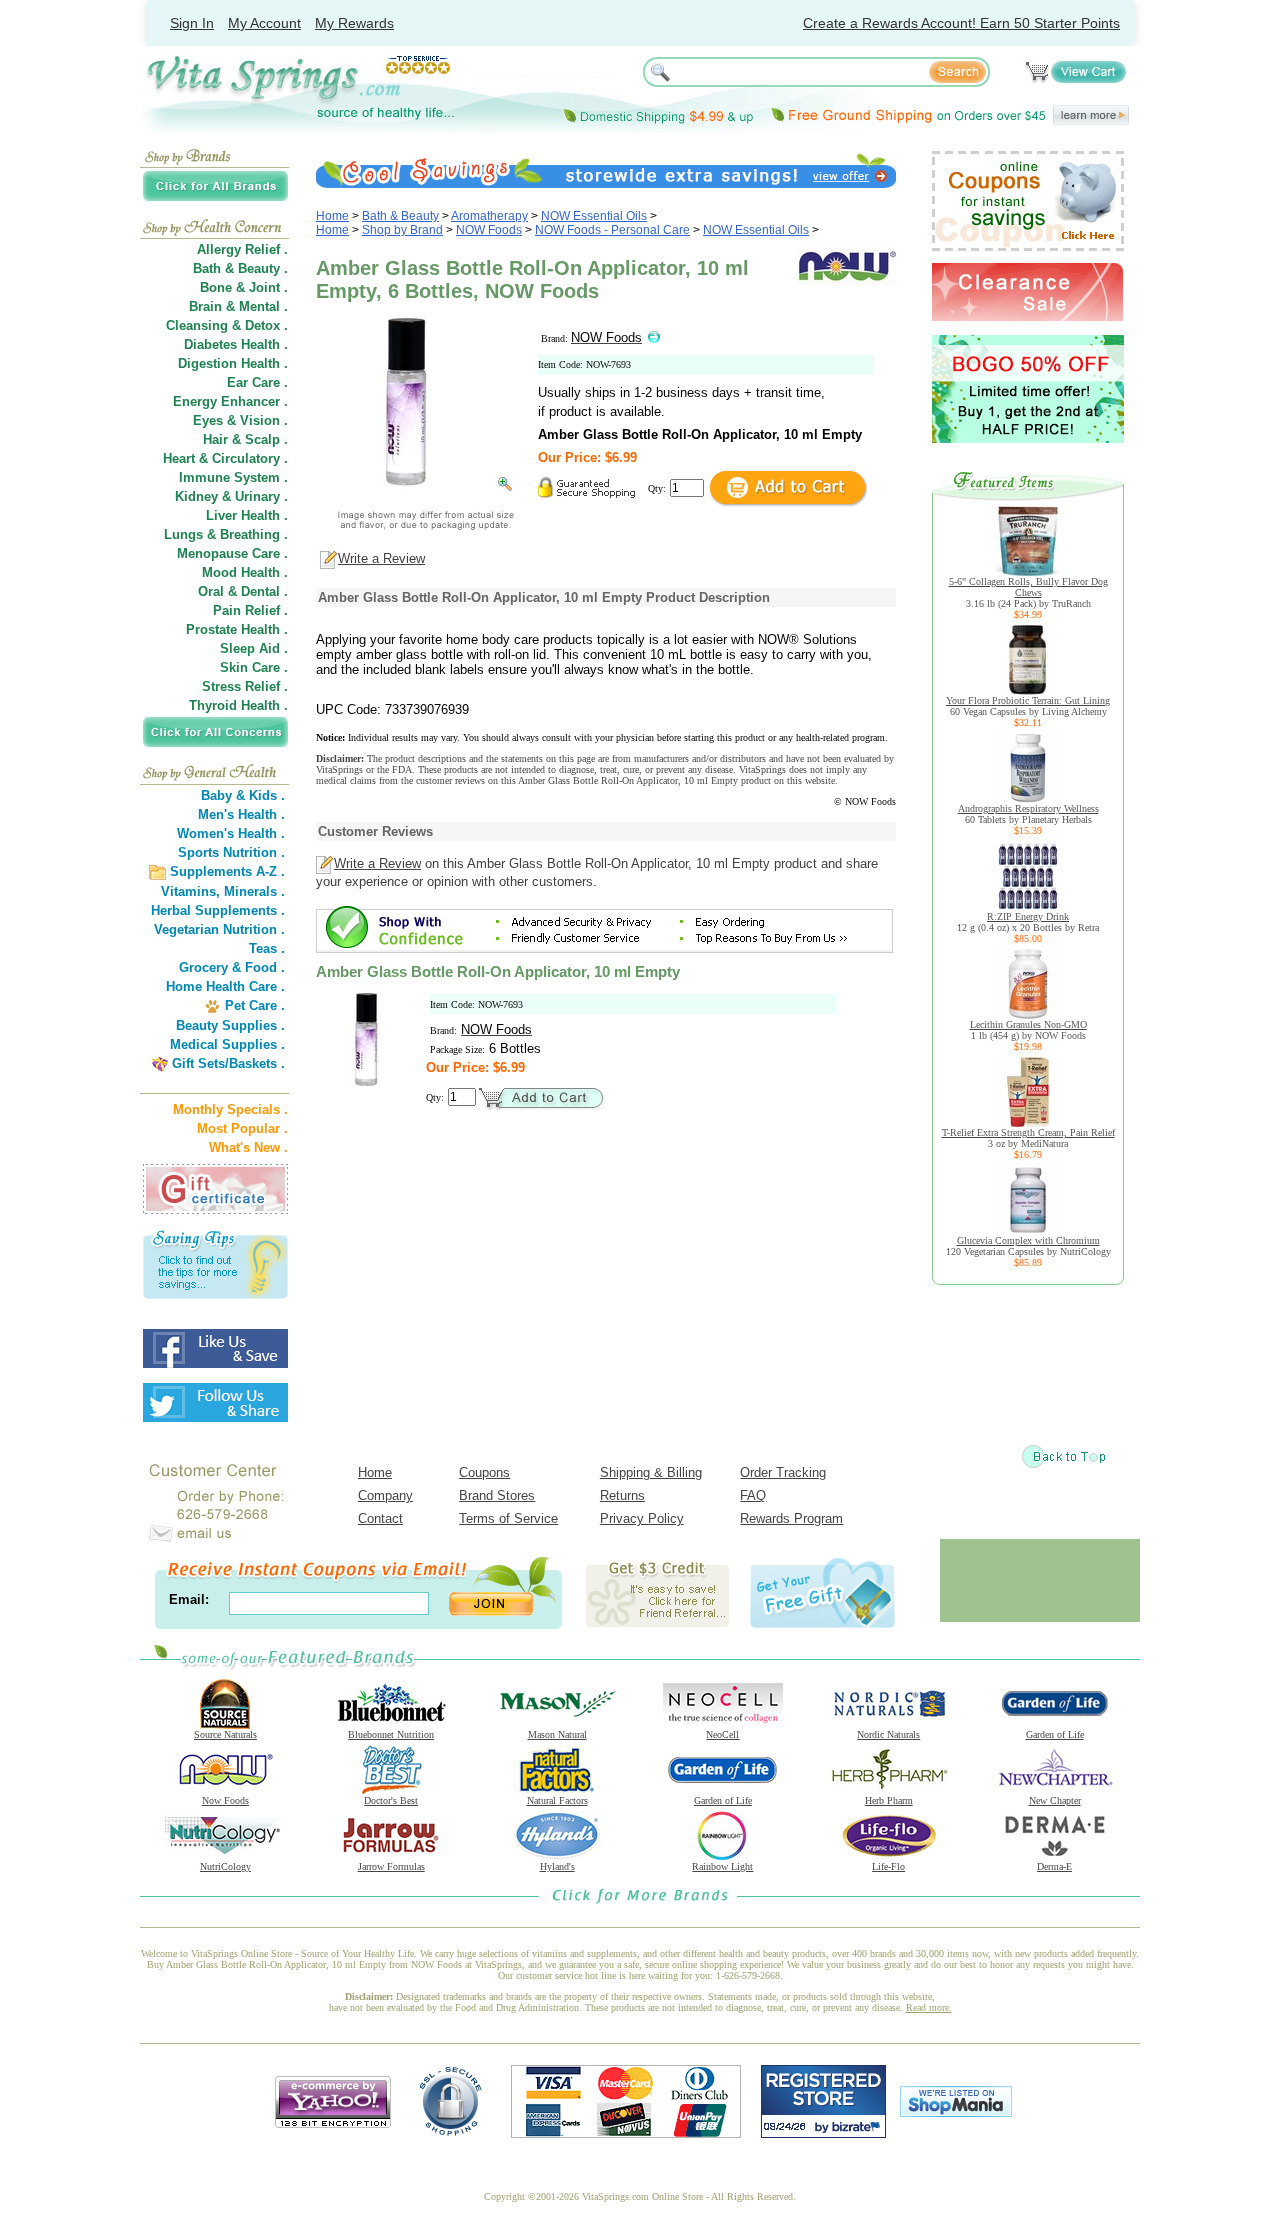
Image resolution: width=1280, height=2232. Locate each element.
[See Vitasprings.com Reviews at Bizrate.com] (823, 2133)
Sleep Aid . (254, 648)
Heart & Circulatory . (225, 458)
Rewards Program (791, 1518)
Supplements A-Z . (227, 871)
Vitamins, (190, 891)
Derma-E (1054, 1866)
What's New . (248, 1147)
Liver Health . (247, 515)
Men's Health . (241, 814)
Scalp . (266, 439)
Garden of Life (1055, 1734)
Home (332, 216)
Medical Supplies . (227, 1044)
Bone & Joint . (244, 287)
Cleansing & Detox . (227, 325)
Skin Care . (254, 667)
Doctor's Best (391, 1800)
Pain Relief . (250, 610)
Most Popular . (242, 1128)
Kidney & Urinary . (231, 496)
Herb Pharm (889, 1800)
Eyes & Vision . (240, 420)
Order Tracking (783, 1472)
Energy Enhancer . (230, 401)
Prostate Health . (237, 629)
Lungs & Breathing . (226, 534)
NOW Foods (489, 230)
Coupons (484, 1472)
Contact (380, 1518)
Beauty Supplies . (230, 1025)
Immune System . (233, 477)
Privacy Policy (642, 1518)
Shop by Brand (402, 230)
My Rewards (354, 23)
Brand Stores (497, 1495)
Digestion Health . (233, 363)
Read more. (929, 2007)
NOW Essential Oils (594, 216)
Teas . (267, 948)
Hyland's (557, 1866)
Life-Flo (888, 1866)
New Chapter (1055, 1800)
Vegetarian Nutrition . (219, 929)
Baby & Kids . (243, 795)
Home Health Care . (225, 986)
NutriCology (225, 1866)
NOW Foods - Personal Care (612, 230)
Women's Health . (231, 833)
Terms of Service (508, 1518)
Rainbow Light (722, 1866)
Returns (622, 1495)
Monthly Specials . (230, 1109)
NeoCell (722, 1734)
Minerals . (254, 891)
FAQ (753, 1495)
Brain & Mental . (238, 306)
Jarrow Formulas (391, 1866)
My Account (264, 23)
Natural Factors (557, 1800)
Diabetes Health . (236, 344)
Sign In (192, 23)
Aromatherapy (489, 216)
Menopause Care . (232, 553)
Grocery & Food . (232, 967)
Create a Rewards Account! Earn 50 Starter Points (961, 23)
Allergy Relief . (242, 249)
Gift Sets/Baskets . (228, 1063)
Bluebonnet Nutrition (391, 1734)
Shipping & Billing (651, 1472)
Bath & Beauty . (240, 268)
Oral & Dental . (243, 591)
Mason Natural (557, 1734)
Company (385, 1495)
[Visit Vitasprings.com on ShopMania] (956, 2112)
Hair (215, 439)
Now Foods (225, 1800)
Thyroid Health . (238, 705)
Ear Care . (257, 382)
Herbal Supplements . (218, 910)
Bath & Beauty (400, 216)
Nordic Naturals (888, 1734)
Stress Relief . (245, 686)
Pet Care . (255, 1005)
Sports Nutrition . (231, 852)
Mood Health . (245, 572)
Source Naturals (225, 1734)
